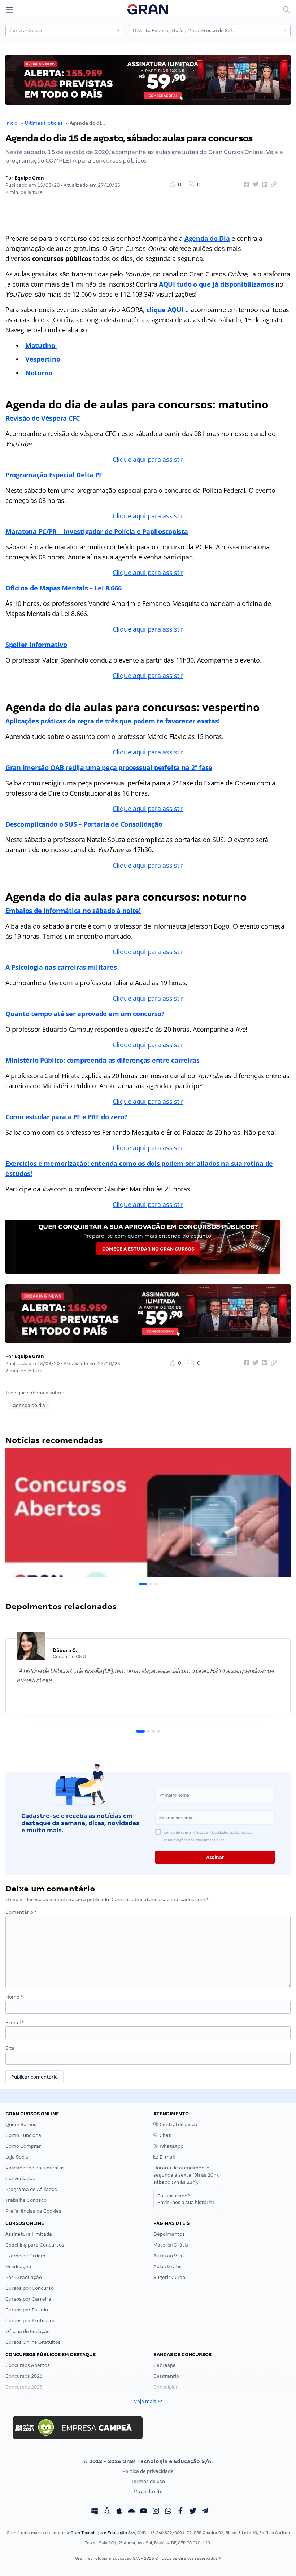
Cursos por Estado (27, 2310)
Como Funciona (23, 2135)
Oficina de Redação (28, 2331)
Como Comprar (23, 2146)
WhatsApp (171, 2146)
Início (11, 123)
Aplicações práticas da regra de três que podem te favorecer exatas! (113, 721)
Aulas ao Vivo (169, 2256)
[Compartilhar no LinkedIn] (264, 185)
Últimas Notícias (44, 123)
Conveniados (20, 2179)
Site (10, 2048)
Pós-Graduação (24, 2277)
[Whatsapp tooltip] (168, 2512)
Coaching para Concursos (35, 2245)
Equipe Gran (29, 178)
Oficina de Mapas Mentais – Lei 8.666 (63, 588)
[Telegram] (205, 2512)
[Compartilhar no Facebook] (245, 185)
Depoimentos (169, 2234)
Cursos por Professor (30, 2321)
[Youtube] (144, 2512)
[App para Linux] (107, 2512)
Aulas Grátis (167, 2267)
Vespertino (43, 359)
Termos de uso (148, 2481)
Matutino (41, 345)
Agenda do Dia (207, 238)
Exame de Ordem (25, 2256)
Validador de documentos (35, 2168)
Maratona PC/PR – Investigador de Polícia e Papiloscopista (97, 531)
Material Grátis (171, 2245)
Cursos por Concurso (30, 2288)
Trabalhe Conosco (26, 2200)
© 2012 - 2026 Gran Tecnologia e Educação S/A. (148, 2461)
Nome (14, 1997)
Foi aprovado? (186, 2199)
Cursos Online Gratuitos (33, 2342)
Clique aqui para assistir (148, 459)
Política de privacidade (148, 2471)
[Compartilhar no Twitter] (254, 185)
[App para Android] (131, 2512)
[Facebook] (180, 2512)
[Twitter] (193, 2512)
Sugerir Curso (169, 2277)
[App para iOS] (119, 2512)
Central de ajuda (178, 2124)
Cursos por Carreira (28, 2299)
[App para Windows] (95, 2512)
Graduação (18, 2267)
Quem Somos (21, 2124)
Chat (165, 2135)
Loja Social (17, 2157)
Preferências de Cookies (33, 2211)
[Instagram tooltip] (156, 2512)
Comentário (21, 1912)
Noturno (39, 373)
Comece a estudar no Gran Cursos (148, 1249)
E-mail (15, 2022)
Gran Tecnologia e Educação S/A (103, 2533)
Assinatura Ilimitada (29, 2234)
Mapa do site (148, 2491)
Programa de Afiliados (31, 2189)
